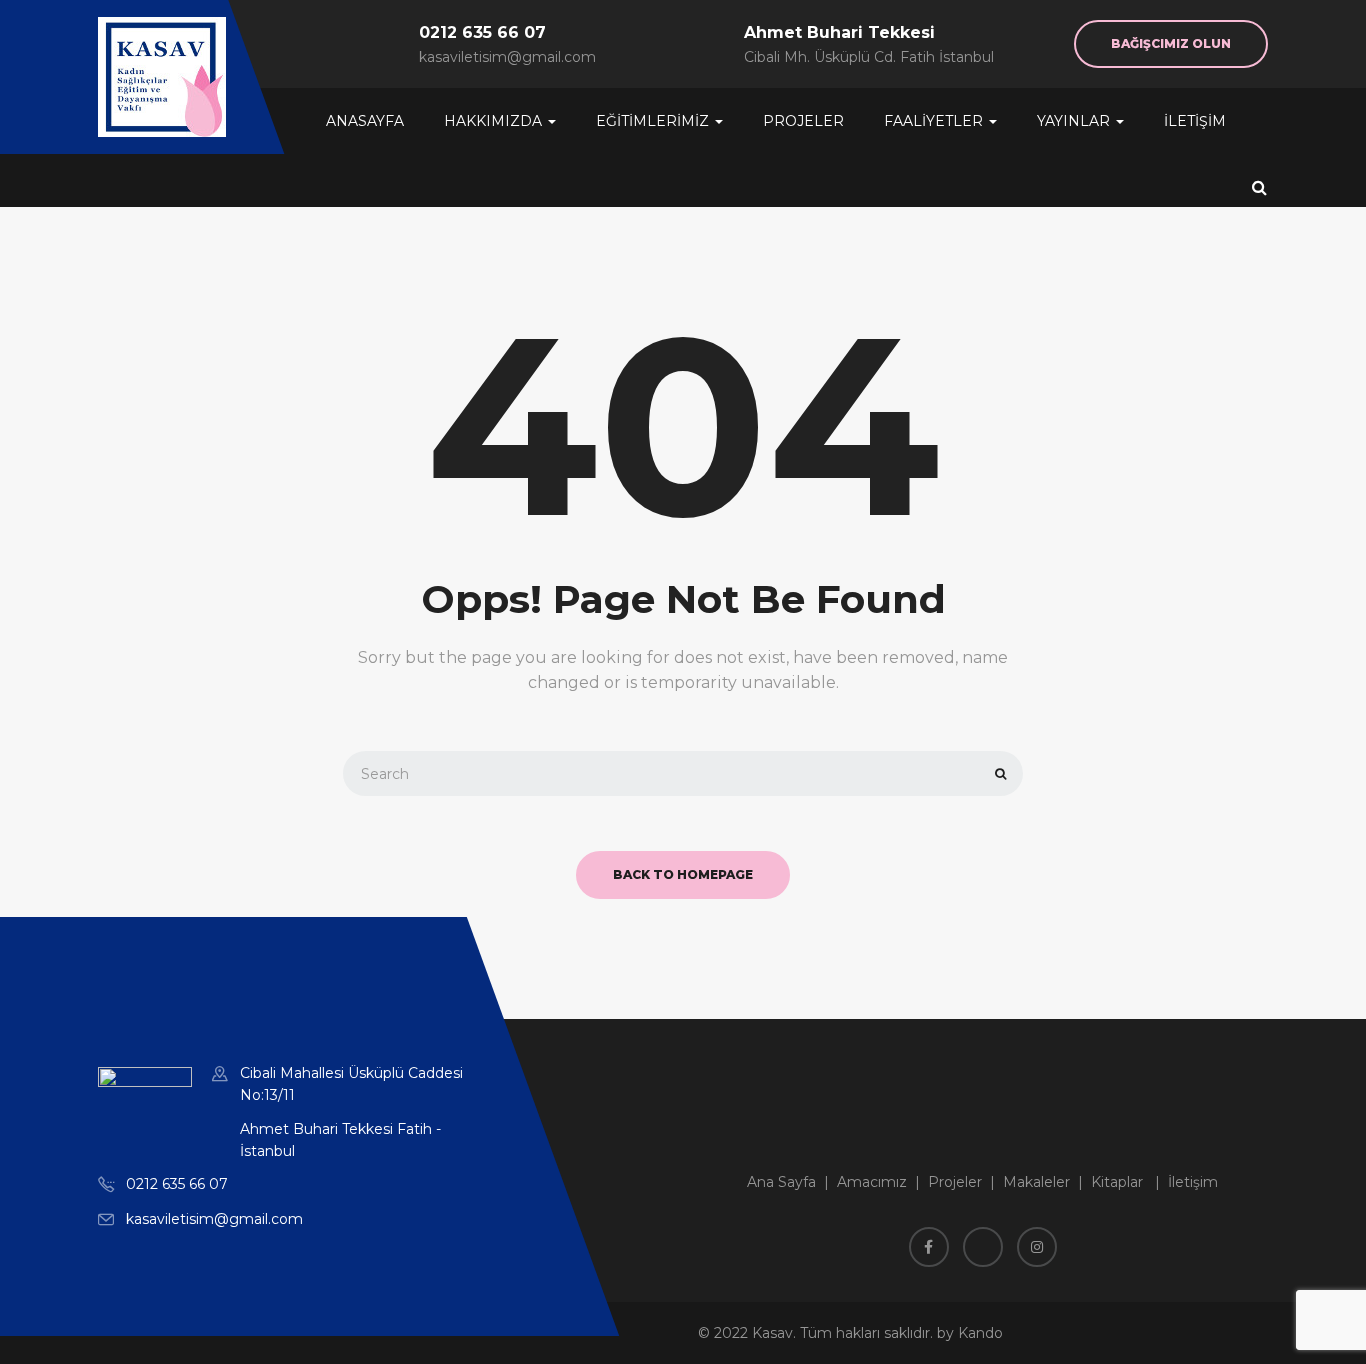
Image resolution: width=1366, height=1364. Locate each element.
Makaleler (1036, 1182)
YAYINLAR (1075, 121)
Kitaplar (1117, 1182)
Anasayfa (365, 121)
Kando (980, 1333)
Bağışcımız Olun (1171, 43)
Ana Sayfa (781, 1182)
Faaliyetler (935, 121)
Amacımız (872, 1182)
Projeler (803, 121)
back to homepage (683, 874)
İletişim (1195, 121)
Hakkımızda (495, 121)
